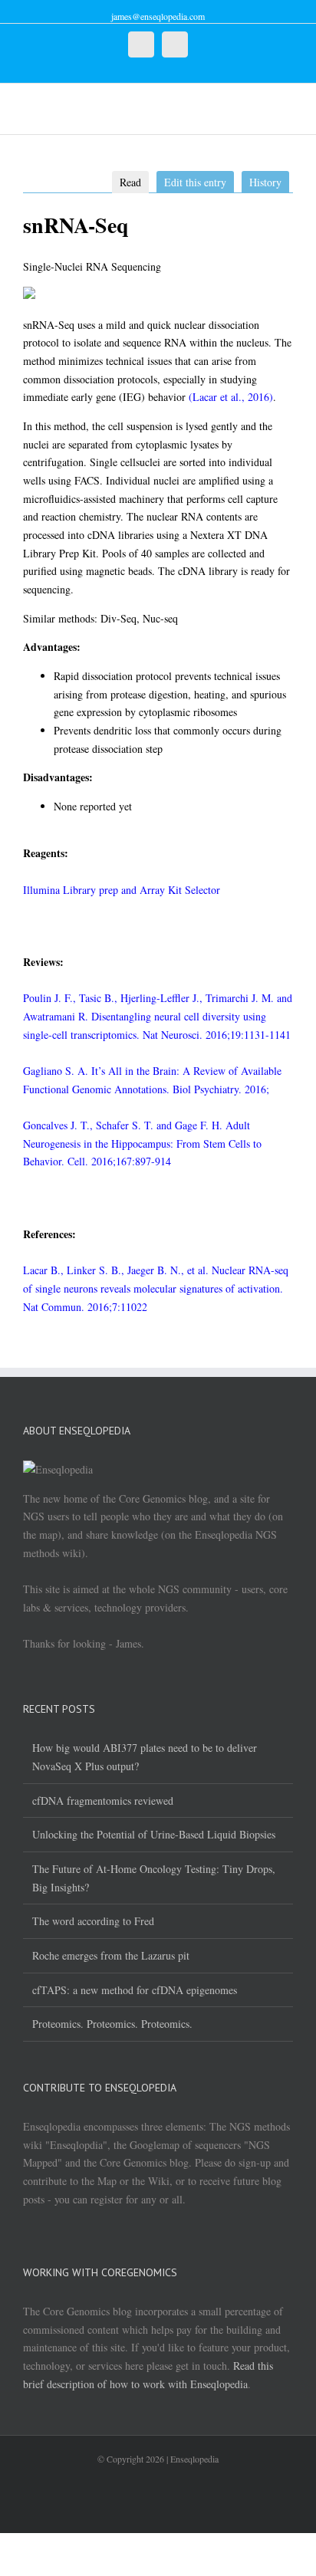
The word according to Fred (93, 1921)
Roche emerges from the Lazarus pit (111, 1955)
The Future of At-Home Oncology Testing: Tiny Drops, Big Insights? (154, 1878)
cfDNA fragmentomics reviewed (103, 1801)
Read (130, 182)
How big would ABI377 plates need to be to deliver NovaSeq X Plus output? (145, 1757)
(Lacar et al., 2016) (231, 397)
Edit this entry (195, 182)
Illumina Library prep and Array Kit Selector (122, 890)
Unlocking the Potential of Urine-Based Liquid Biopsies (154, 1834)
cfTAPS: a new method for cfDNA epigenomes (135, 1990)
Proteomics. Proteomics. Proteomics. (112, 2024)
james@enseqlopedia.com (158, 16)
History (265, 182)
